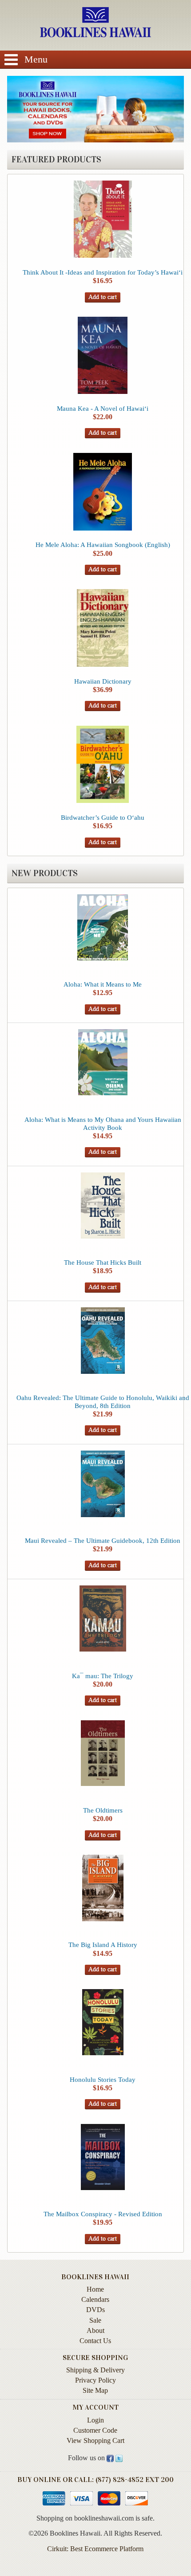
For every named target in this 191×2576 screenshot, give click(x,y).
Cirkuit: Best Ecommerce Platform (95, 2549)
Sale (95, 2320)
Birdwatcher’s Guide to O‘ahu (103, 817)
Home (95, 2289)
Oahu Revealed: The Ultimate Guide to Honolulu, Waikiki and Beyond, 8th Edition (103, 1402)
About (95, 2330)
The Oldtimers (103, 1810)
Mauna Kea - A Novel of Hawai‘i (103, 408)
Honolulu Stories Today (103, 2079)
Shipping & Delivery (95, 2370)
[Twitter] (119, 2458)
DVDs (95, 2310)
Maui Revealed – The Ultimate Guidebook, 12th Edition (103, 1540)
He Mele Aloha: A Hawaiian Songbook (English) (103, 545)
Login (95, 2420)
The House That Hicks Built (103, 1262)
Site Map (95, 2390)
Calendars (95, 2299)
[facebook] (110, 2458)
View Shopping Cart (95, 2440)
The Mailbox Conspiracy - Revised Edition (103, 2214)
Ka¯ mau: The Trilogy (103, 1676)
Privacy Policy (95, 2380)
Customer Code (95, 2430)
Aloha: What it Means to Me (103, 984)
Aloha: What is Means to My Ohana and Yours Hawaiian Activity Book (103, 1123)
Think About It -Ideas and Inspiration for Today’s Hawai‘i (103, 272)
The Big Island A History (103, 1945)
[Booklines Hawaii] (95, 35)
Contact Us (95, 2341)
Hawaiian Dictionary (103, 681)
